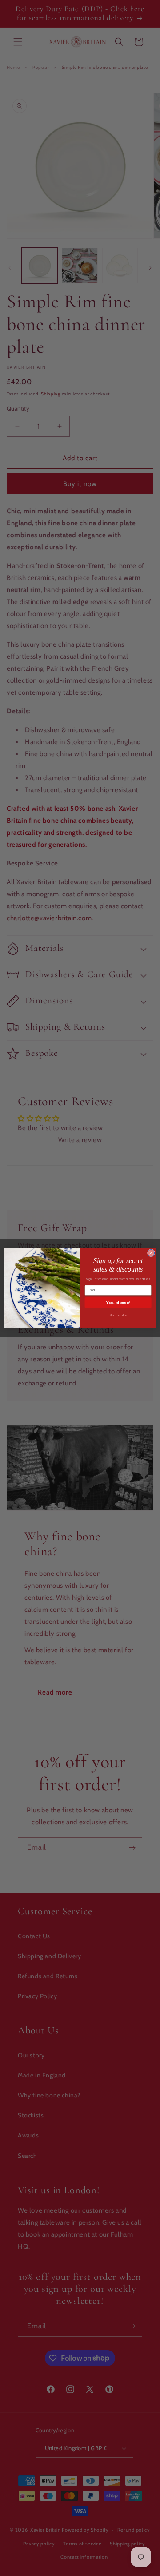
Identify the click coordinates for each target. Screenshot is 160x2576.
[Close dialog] (151, 1253)
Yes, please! (118, 1303)
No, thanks (118, 1316)
